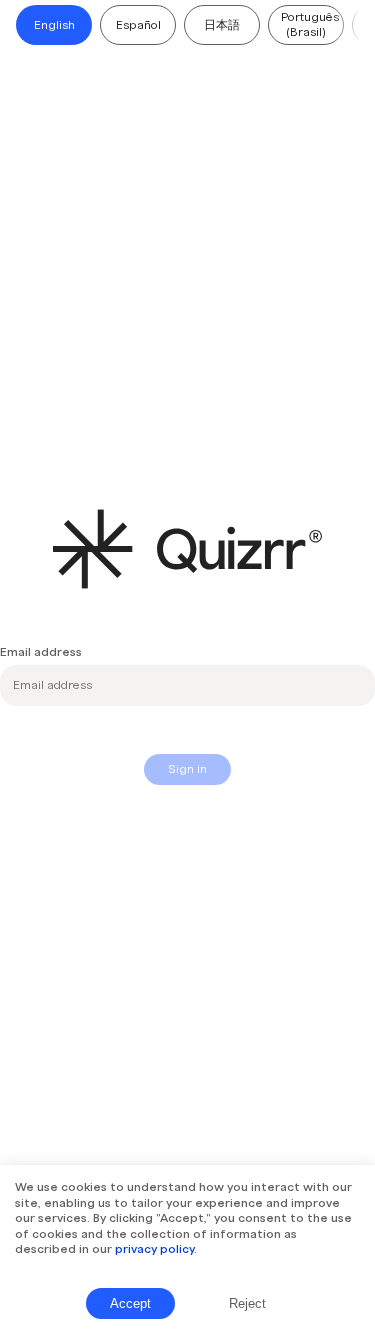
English (54, 25)
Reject (247, 1303)
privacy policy (154, 1249)
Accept (130, 1303)
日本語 (222, 25)
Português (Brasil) (310, 24)
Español (138, 25)
